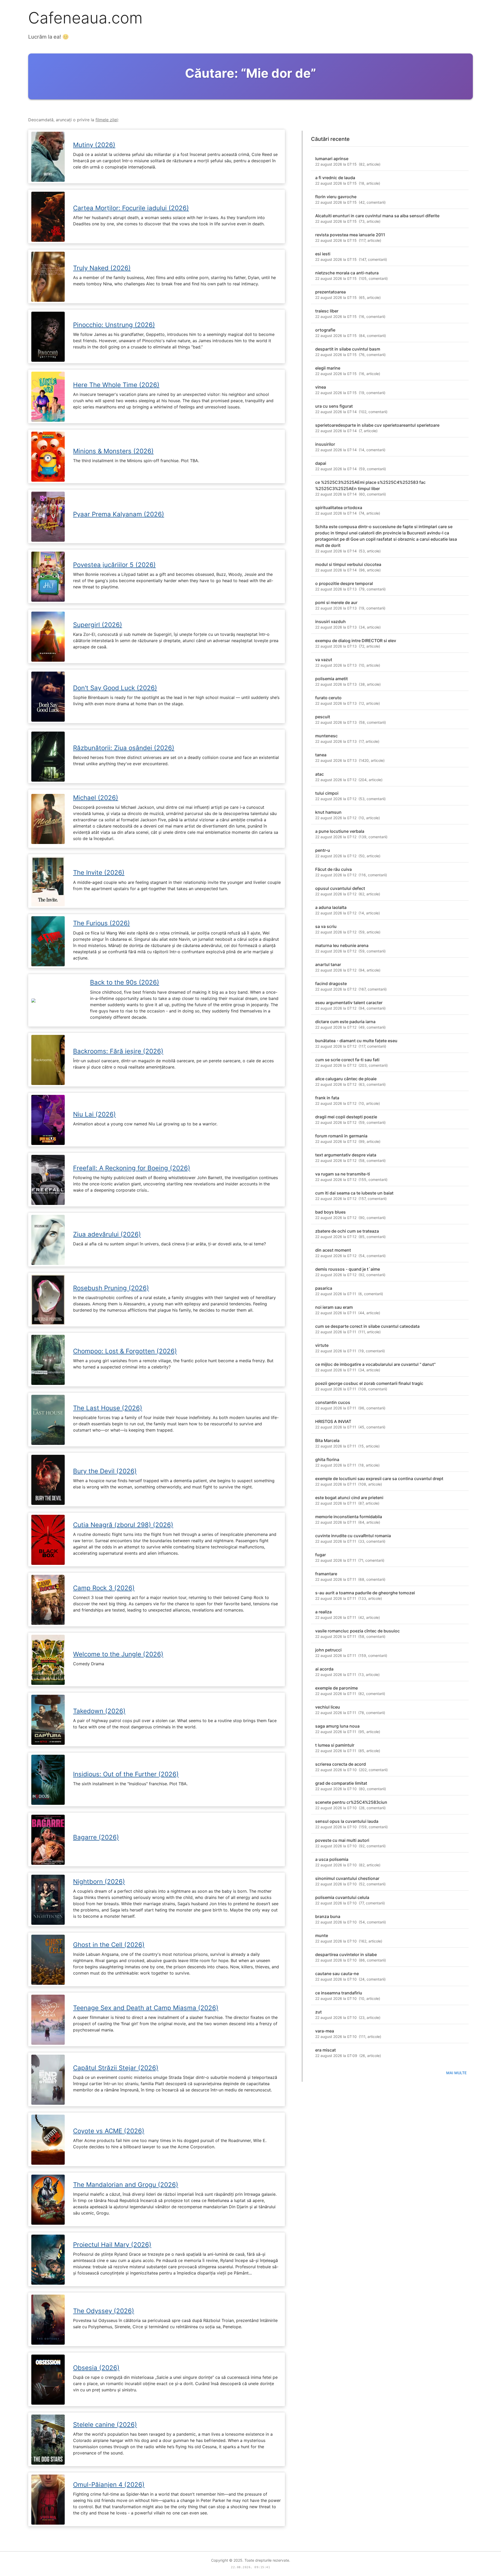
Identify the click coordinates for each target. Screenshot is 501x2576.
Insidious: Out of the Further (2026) (126, 1774)
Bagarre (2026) (96, 1837)
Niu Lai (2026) (94, 1114)
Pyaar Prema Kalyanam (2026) (119, 514)
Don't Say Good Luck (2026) (115, 688)
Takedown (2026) (99, 1711)
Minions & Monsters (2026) (113, 451)
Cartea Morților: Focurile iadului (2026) (131, 208)
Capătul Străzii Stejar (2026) (116, 2068)
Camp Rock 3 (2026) (104, 1588)
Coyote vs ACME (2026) (109, 2131)
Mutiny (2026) (94, 145)
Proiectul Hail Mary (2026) (112, 2245)
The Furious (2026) (102, 923)
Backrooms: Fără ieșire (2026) (118, 1051)
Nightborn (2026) (99, 1882)
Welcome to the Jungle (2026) (118, 1654)
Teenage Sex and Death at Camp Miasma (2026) (146, 2008)
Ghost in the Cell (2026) (109, 1945)
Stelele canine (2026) (105, 2425)
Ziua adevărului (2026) (107, 1234)
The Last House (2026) (108, 1408)
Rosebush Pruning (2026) (111, 1288)
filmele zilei (107, 120)
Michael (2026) (96, 798)
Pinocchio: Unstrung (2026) (114, 325)
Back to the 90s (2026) (125, 982)
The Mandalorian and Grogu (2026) (126, 2185)
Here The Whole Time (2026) (116, 385)
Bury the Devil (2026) (105, 1471)
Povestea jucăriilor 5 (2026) (114, 565)
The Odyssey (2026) (104, 2311)
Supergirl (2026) (98, 625)
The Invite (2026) (99, 873)
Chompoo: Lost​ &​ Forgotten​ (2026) (125, 1351)
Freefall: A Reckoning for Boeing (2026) (132, 1168)
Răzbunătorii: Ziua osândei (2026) (124, 748)
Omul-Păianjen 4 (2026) (109, 2485)
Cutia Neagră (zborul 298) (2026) (123, 1525)
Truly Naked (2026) (102, 268)
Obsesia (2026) (96, 2368)
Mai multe (456, 2073)
